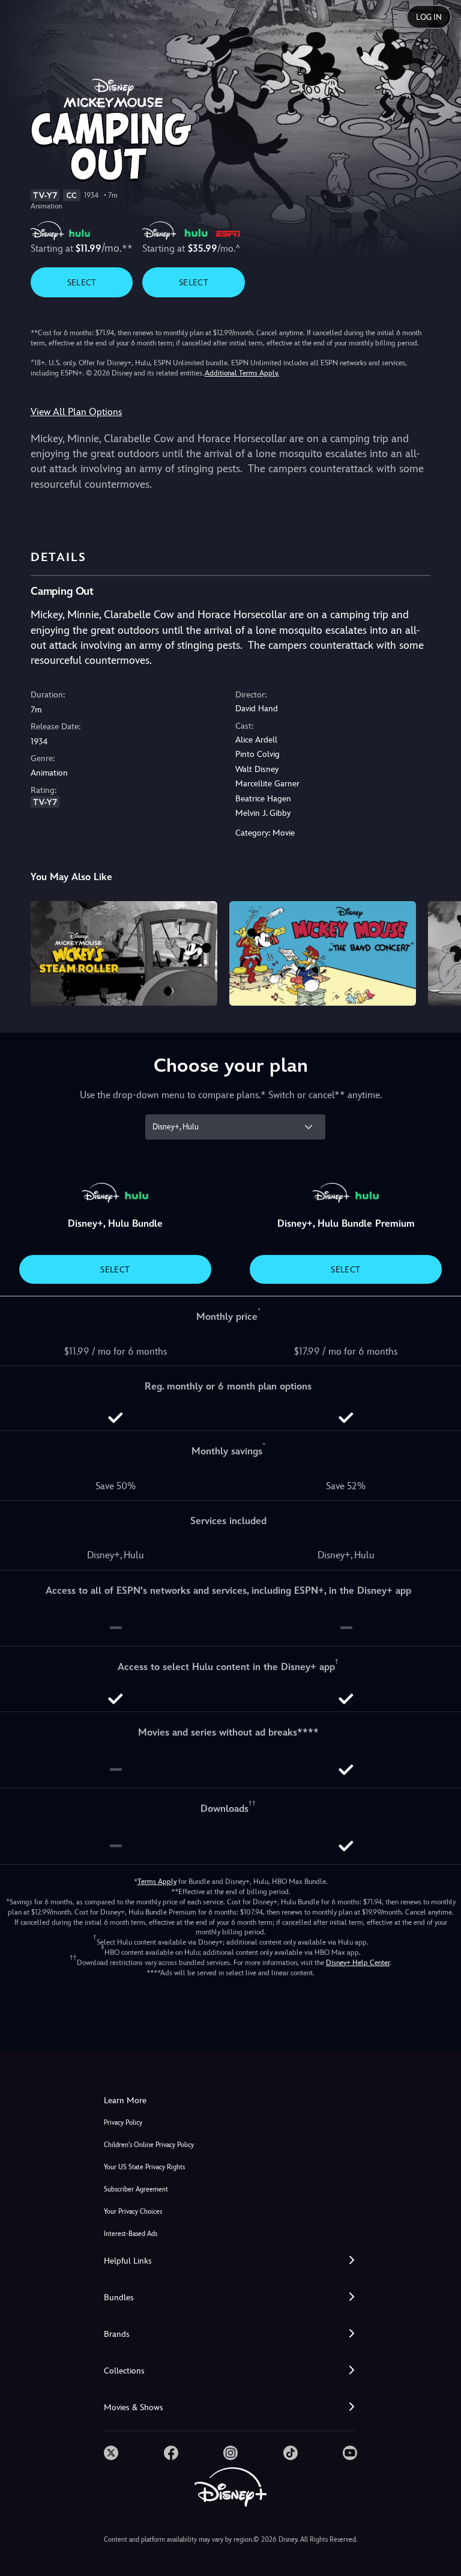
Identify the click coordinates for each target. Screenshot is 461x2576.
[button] (230, 2261)
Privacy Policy (123, 2123)
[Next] (440, 952)
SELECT (82, 282)
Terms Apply (157, 1882)
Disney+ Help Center (358, 1963)
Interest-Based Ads (131, 2234)
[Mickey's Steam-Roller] (124, 954)
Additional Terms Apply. (242, 373)
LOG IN (429, 17)
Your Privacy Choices (133, 2212)
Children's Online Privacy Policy (149, 2145)
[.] (111, 2453)
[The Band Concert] (323, 954)
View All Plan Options (76, 412)
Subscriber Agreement (136, 2189)
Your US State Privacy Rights (144, 2167)
